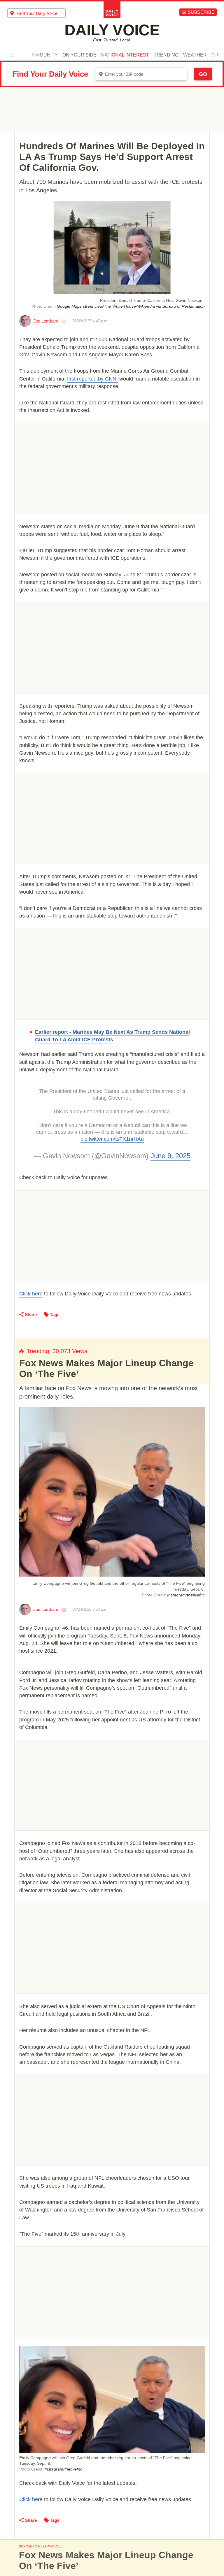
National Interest (125, 55)
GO (203, 74)
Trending (166, 55)
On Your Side (79, 55)
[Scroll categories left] (33, 54)
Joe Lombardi (46, 321)
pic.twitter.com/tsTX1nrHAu (112, 1139)
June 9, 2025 (170, 1156)
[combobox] (36, 13)
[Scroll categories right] (218, 54)
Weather (195, 55)
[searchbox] (41, 13)
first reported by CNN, (92, 379)
